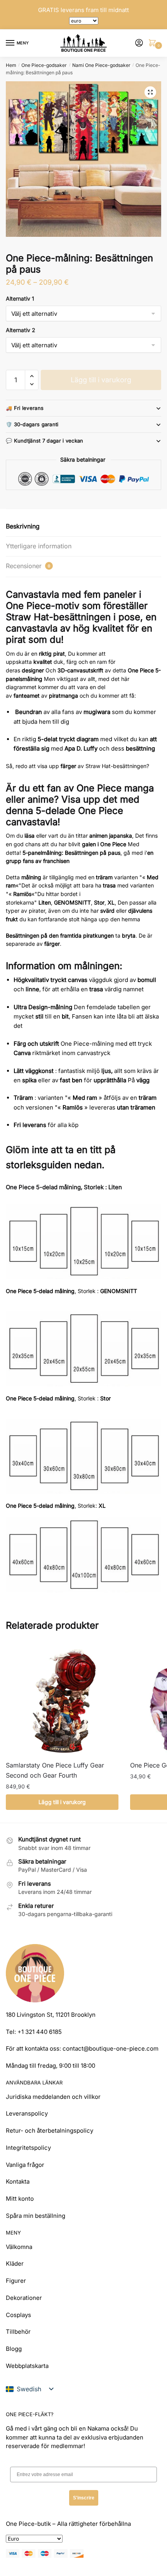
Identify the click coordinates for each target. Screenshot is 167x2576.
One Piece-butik (28, 2524)
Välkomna (19, 2247)
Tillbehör (18, 2332)
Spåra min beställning (36, 2216)
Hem (11, 65)
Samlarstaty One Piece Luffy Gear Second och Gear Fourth (55, 1770)
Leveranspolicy (27, 2113)
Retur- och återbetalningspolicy (50, 2131)
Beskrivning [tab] (23, 526)
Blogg (14, 2349)
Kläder (15, 2264)
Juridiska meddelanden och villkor (53, 2097)
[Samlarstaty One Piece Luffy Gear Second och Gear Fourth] (62, 1699)
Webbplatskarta (27, 2366)
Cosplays (18, 2315)
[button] (150, 92)
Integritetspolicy (28, 2148)
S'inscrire (84, 2498)
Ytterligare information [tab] (39, 546)
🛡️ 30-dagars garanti (32, 424)
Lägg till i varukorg (101, 380)
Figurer (16, 2281)
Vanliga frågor (25, 2165)
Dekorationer (24, 2298)
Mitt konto (20, 2199)
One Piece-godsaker (44, 65)
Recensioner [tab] (28, 566)
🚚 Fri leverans (25, 408)
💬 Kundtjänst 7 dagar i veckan (45, 441)
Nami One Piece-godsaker (101, 65)
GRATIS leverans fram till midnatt (83, 10)
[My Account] (139, 43)
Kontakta (18, 2181)
